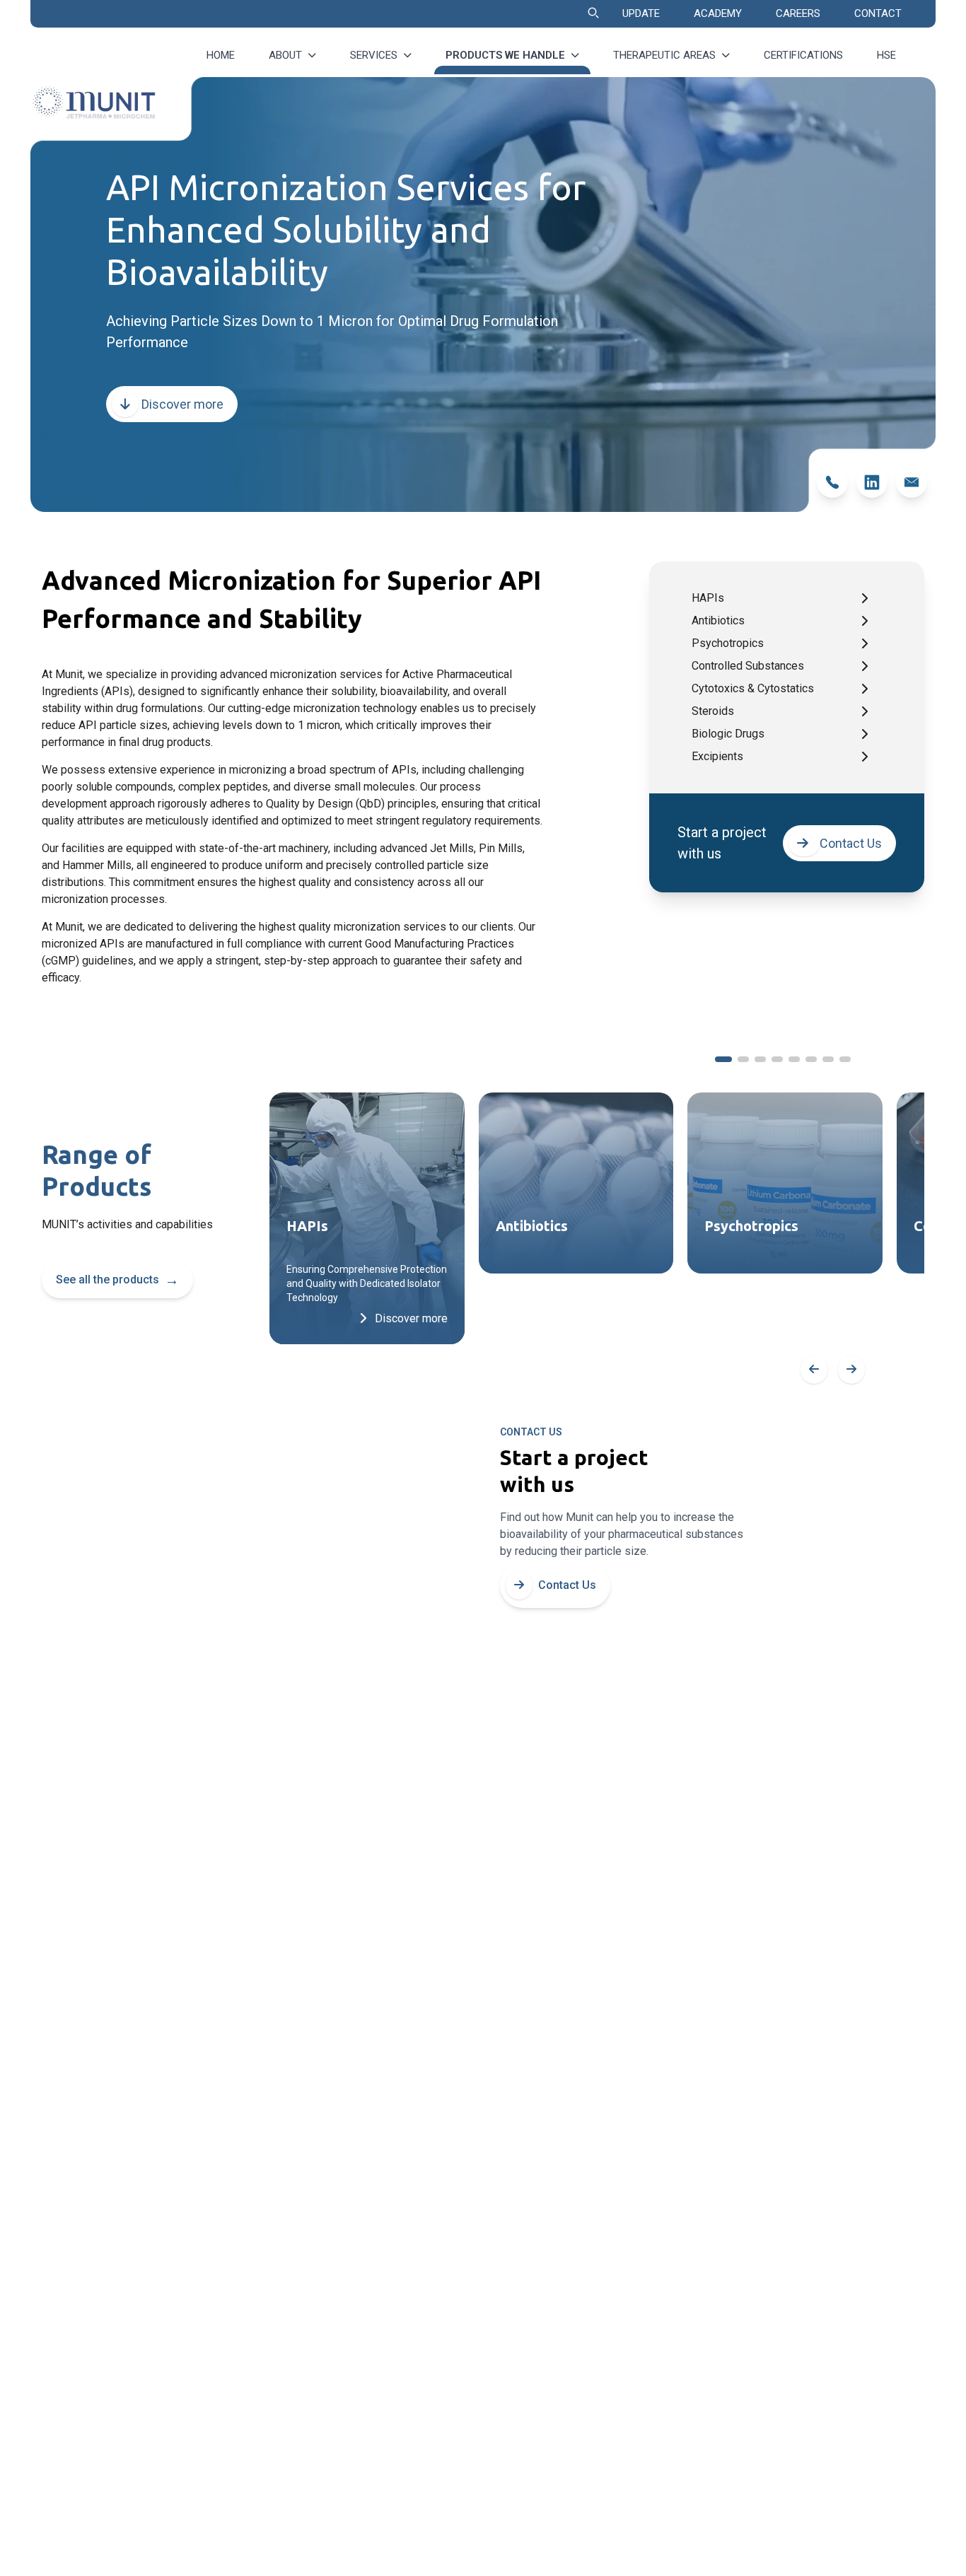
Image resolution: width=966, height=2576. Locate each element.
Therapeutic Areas (664, 55)
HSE (886, 55)
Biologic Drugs (728, 734)
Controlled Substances (748, 666)
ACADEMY (718, 13)
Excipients (717, 756)
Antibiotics (718, 620)
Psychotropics (728, 643)
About (285, 55)
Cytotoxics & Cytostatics (753, 688)
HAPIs (708, 598)
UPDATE (641, 13)
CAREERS (798, 13)
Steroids (713, 711)
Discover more (181, 404)
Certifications (803, 55)
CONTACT (878, 13)
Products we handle (505, 55)
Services (374, 55)
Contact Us (851, 843)
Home (221, 55)
